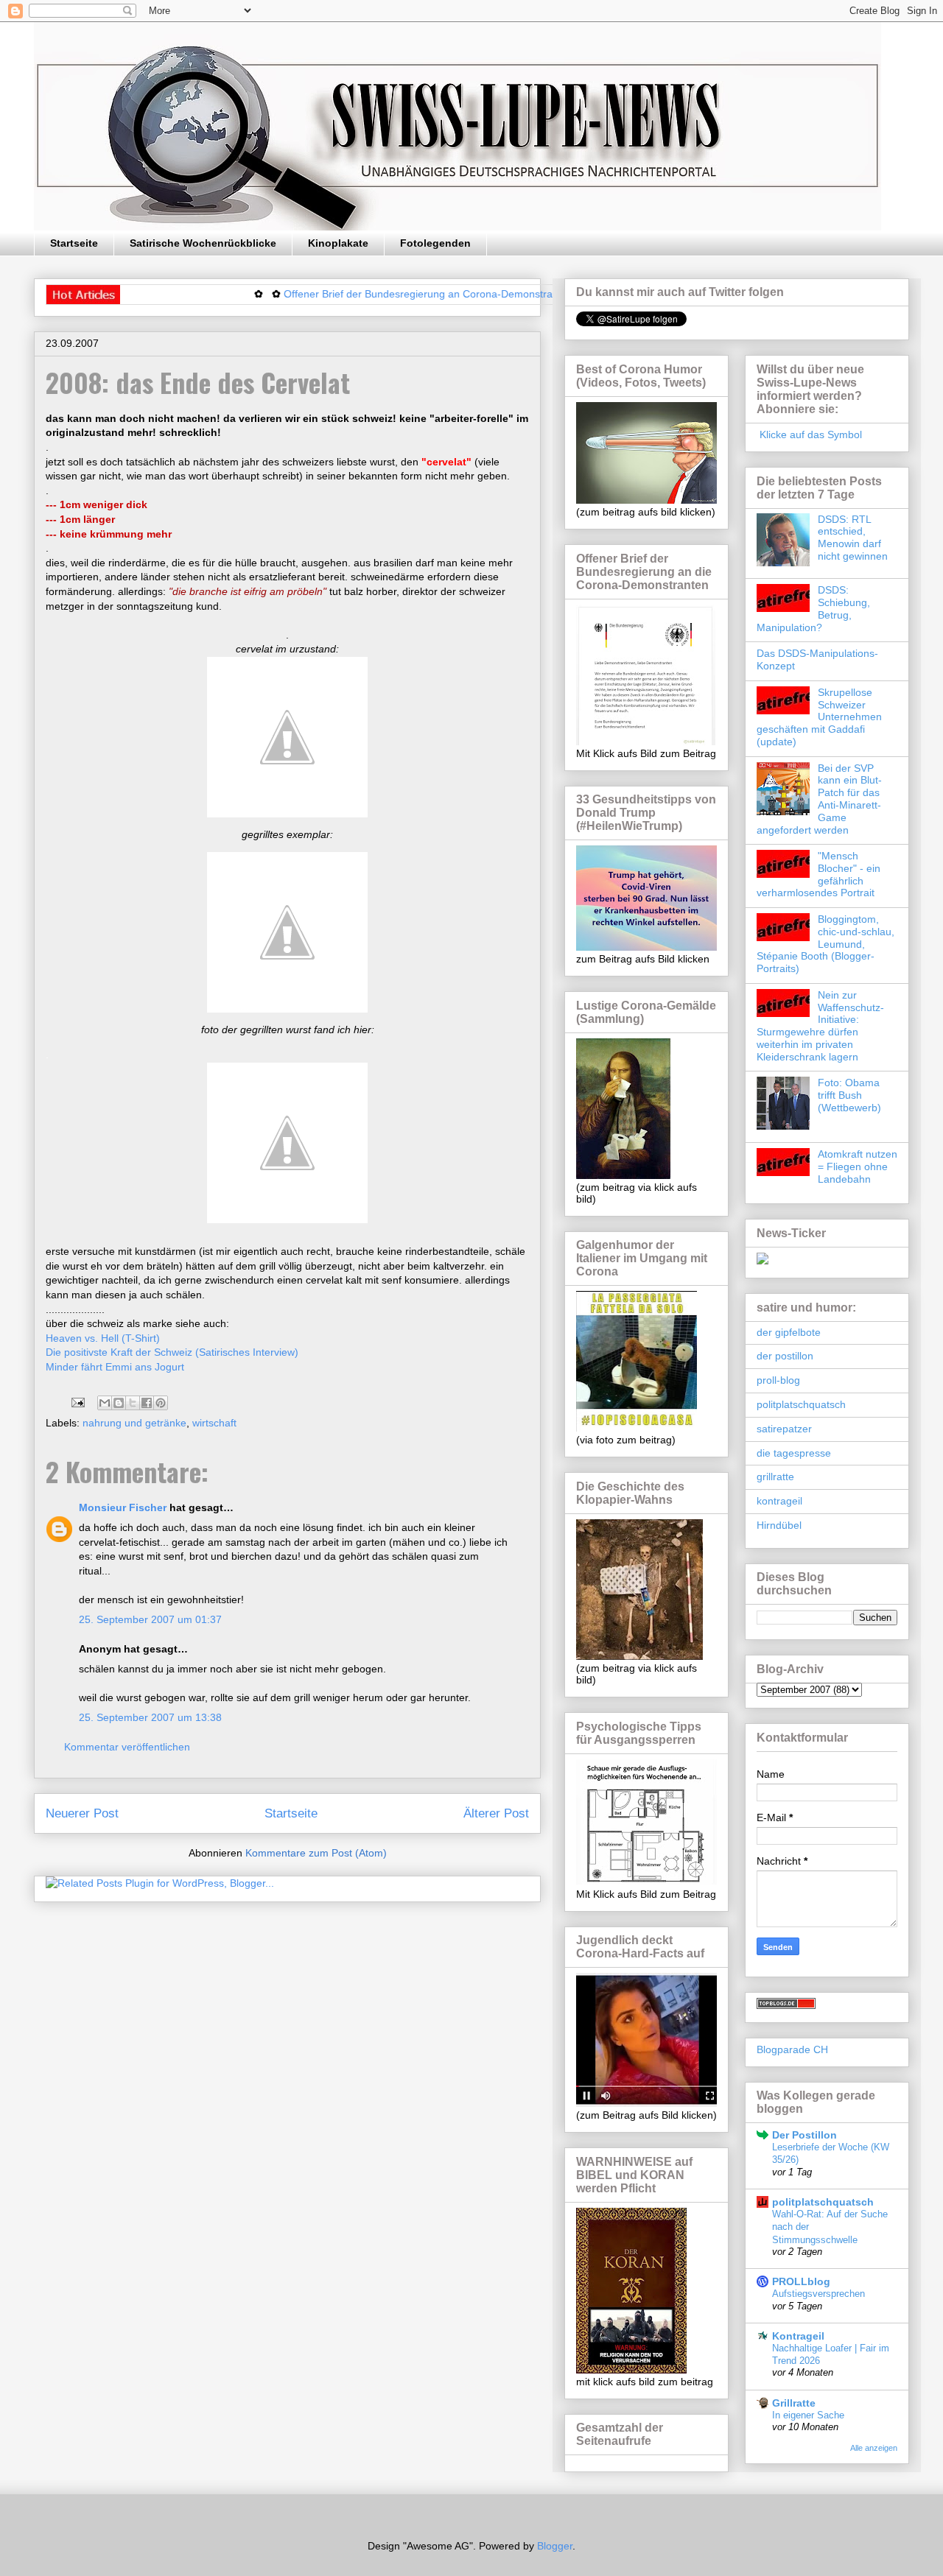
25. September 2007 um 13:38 (150, 1717)
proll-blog (778, 1380)
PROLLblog (801, 2281)
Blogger (555, 2546)
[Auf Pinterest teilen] (161, 1403)
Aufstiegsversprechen (818, 2294)
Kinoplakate (338, 243)
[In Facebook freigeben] (147, 1403)
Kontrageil (798, 2336)
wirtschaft (214, 1423)
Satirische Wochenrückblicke (203, 243)
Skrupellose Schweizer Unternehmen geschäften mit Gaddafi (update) (819, 717)
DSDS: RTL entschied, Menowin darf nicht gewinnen (853, 538)
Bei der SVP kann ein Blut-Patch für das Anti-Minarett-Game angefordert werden (819, 799)
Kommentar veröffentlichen (127, 1747)
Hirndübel (779, 1525)
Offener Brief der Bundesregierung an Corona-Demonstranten (381, 294)
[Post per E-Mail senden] (77, 1401)
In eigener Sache (808, 2415)
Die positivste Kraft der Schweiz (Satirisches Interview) (172, 1352)
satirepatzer (784, 1429)
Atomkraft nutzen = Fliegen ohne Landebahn (858, 1166)
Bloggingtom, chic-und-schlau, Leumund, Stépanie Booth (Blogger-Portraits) (825, 944)
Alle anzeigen (874, 2448)
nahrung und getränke (134, 1423)
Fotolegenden (435, 243)
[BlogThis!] (119, 1403)
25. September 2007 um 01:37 (150, 1619)
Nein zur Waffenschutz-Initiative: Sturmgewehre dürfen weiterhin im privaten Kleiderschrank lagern (820, 1026)
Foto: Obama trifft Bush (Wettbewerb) (849, 1095)
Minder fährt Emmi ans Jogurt (115, 1367)
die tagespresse (794, 1453)
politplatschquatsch (801, 1404)
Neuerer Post (82, 1813)
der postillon (785, 1356)
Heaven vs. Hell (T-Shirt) (103, 1338)
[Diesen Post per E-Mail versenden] (105, 1403)
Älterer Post (496, 1813)
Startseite (74, 243)
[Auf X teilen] (133, 1403)
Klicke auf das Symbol (809, 434)
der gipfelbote (789, 1332)
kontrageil (779, 1501)
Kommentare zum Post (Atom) (316, 1853)
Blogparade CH (792, 2049)
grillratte (775, 1477)
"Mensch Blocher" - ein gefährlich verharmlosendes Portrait (818, 874)
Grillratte (794, 2403)
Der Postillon (804, 2135)
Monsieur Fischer (123, 1507)
